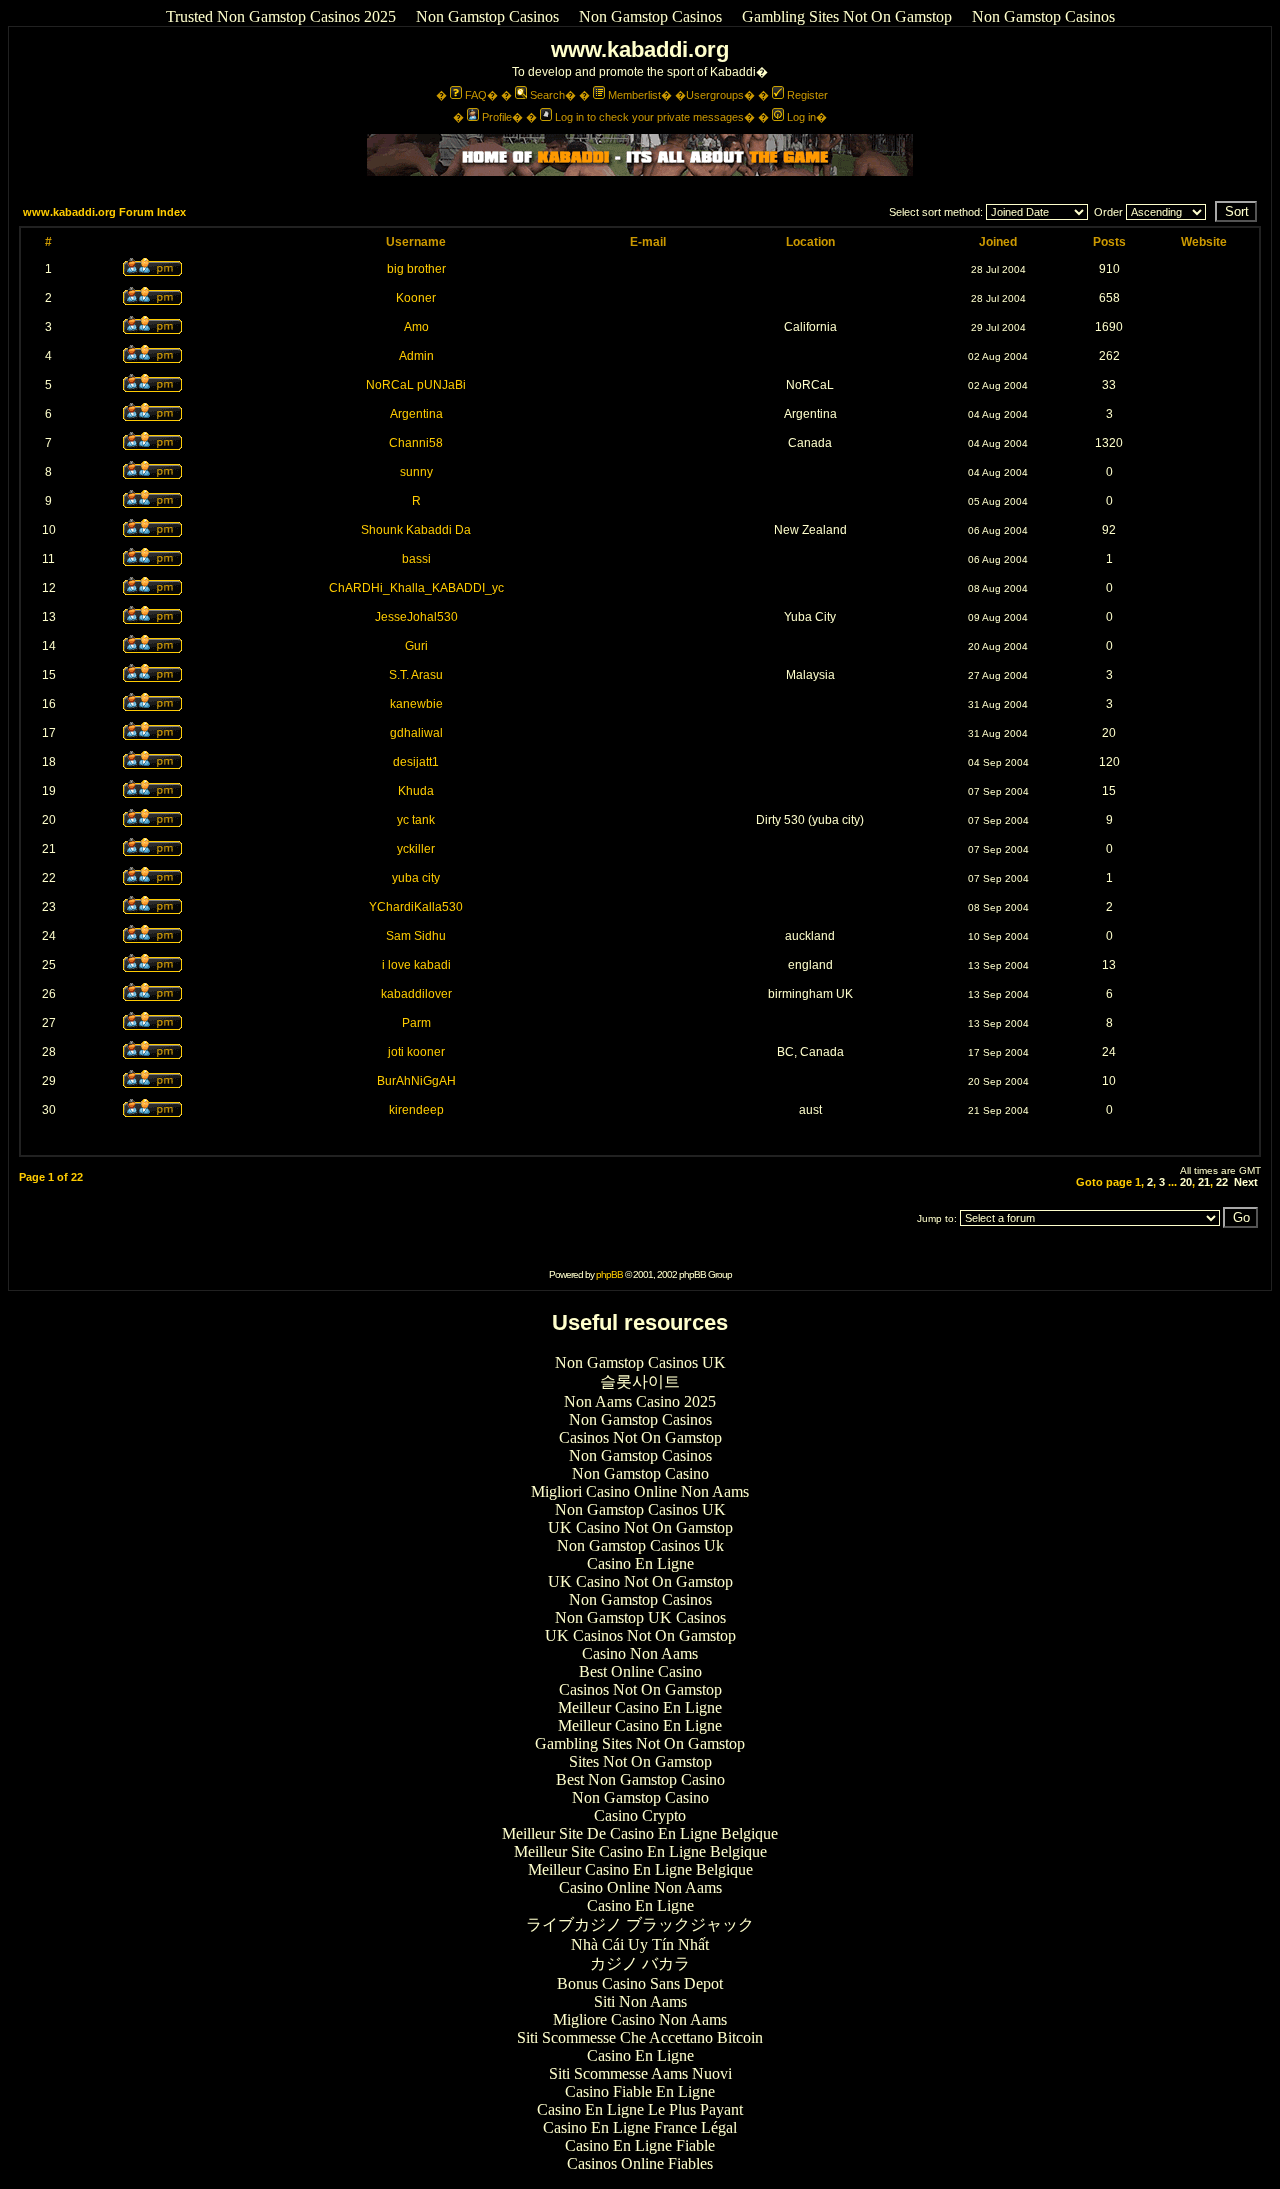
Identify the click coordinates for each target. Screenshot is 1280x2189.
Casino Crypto (640, 1815)
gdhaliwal (416, 733)
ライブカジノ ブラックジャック (640, 1924)
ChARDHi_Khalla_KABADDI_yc (416, 588)
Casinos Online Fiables (640, 2163)
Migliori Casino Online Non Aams (640, 1491)
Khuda (416, 791)
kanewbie (416, 704)
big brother (416, 269)
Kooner (416, 298)
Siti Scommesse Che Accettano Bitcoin (640, 2037)
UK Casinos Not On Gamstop (640, 1635)
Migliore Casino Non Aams (640, 2019)
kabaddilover (416, 994)
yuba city (416, 878)
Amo (416, 327)
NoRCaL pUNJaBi (416, 385)
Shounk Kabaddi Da (416, 530)
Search (547, 95)
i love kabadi (416, 965)
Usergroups (715, 95)
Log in (801, 117)
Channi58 (416, 443)
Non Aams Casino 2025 (640, 1401)
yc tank (416, 820)
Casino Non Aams (640, 1653)
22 (1222, 1182)
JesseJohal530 (416, 617)
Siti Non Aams (640, 2001)
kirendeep (416, 1110)
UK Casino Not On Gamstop (640, 1527)
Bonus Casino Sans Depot (640, 1983)
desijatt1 (416, 762)
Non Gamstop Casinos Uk (640, 1545)
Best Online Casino (640, 1671)
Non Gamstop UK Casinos (640, 1617)
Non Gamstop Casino (640, 1473)
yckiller (416, 849)
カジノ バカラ (640, 1963)
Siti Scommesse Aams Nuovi (640, 2073)
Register (807, 95)
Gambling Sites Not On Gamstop (847, 16)
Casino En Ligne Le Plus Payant (640, 2109)
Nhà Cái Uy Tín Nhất (640, 1944)
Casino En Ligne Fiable (640, 2145)
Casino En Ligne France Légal (640, 2127)
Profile (497, 117)
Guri (416, 646)
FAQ (476, 95)
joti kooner (416, 1052)
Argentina (416, 414)
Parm (416, 1023)
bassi (416, 559)
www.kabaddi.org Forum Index (104, 212)
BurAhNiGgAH (416, 1081)
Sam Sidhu (416, 936)
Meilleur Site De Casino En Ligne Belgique (640, 1833)
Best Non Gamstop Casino (640, 1779)
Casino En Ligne (640, 1563)
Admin (416, 356)
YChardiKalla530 (416, 907)
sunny (416, 472)
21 (1204, 1182)
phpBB (609, 1274)
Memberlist (634, 95)
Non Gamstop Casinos (487, 16)
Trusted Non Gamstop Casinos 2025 (281, 16)
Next (1246, 1182)
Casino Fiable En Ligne (640, 2091)
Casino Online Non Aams (640, 1887)
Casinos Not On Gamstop (640, 1437)
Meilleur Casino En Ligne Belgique (640, 1869)
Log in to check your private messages (649, 117)
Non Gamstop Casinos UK (640, 1362)
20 (1186, 1182)
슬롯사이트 (640, 1381)
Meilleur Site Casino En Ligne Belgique (640, 1851)
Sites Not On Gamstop (640, 1761)
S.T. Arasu (416, 675)
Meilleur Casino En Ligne (640, 1707)
